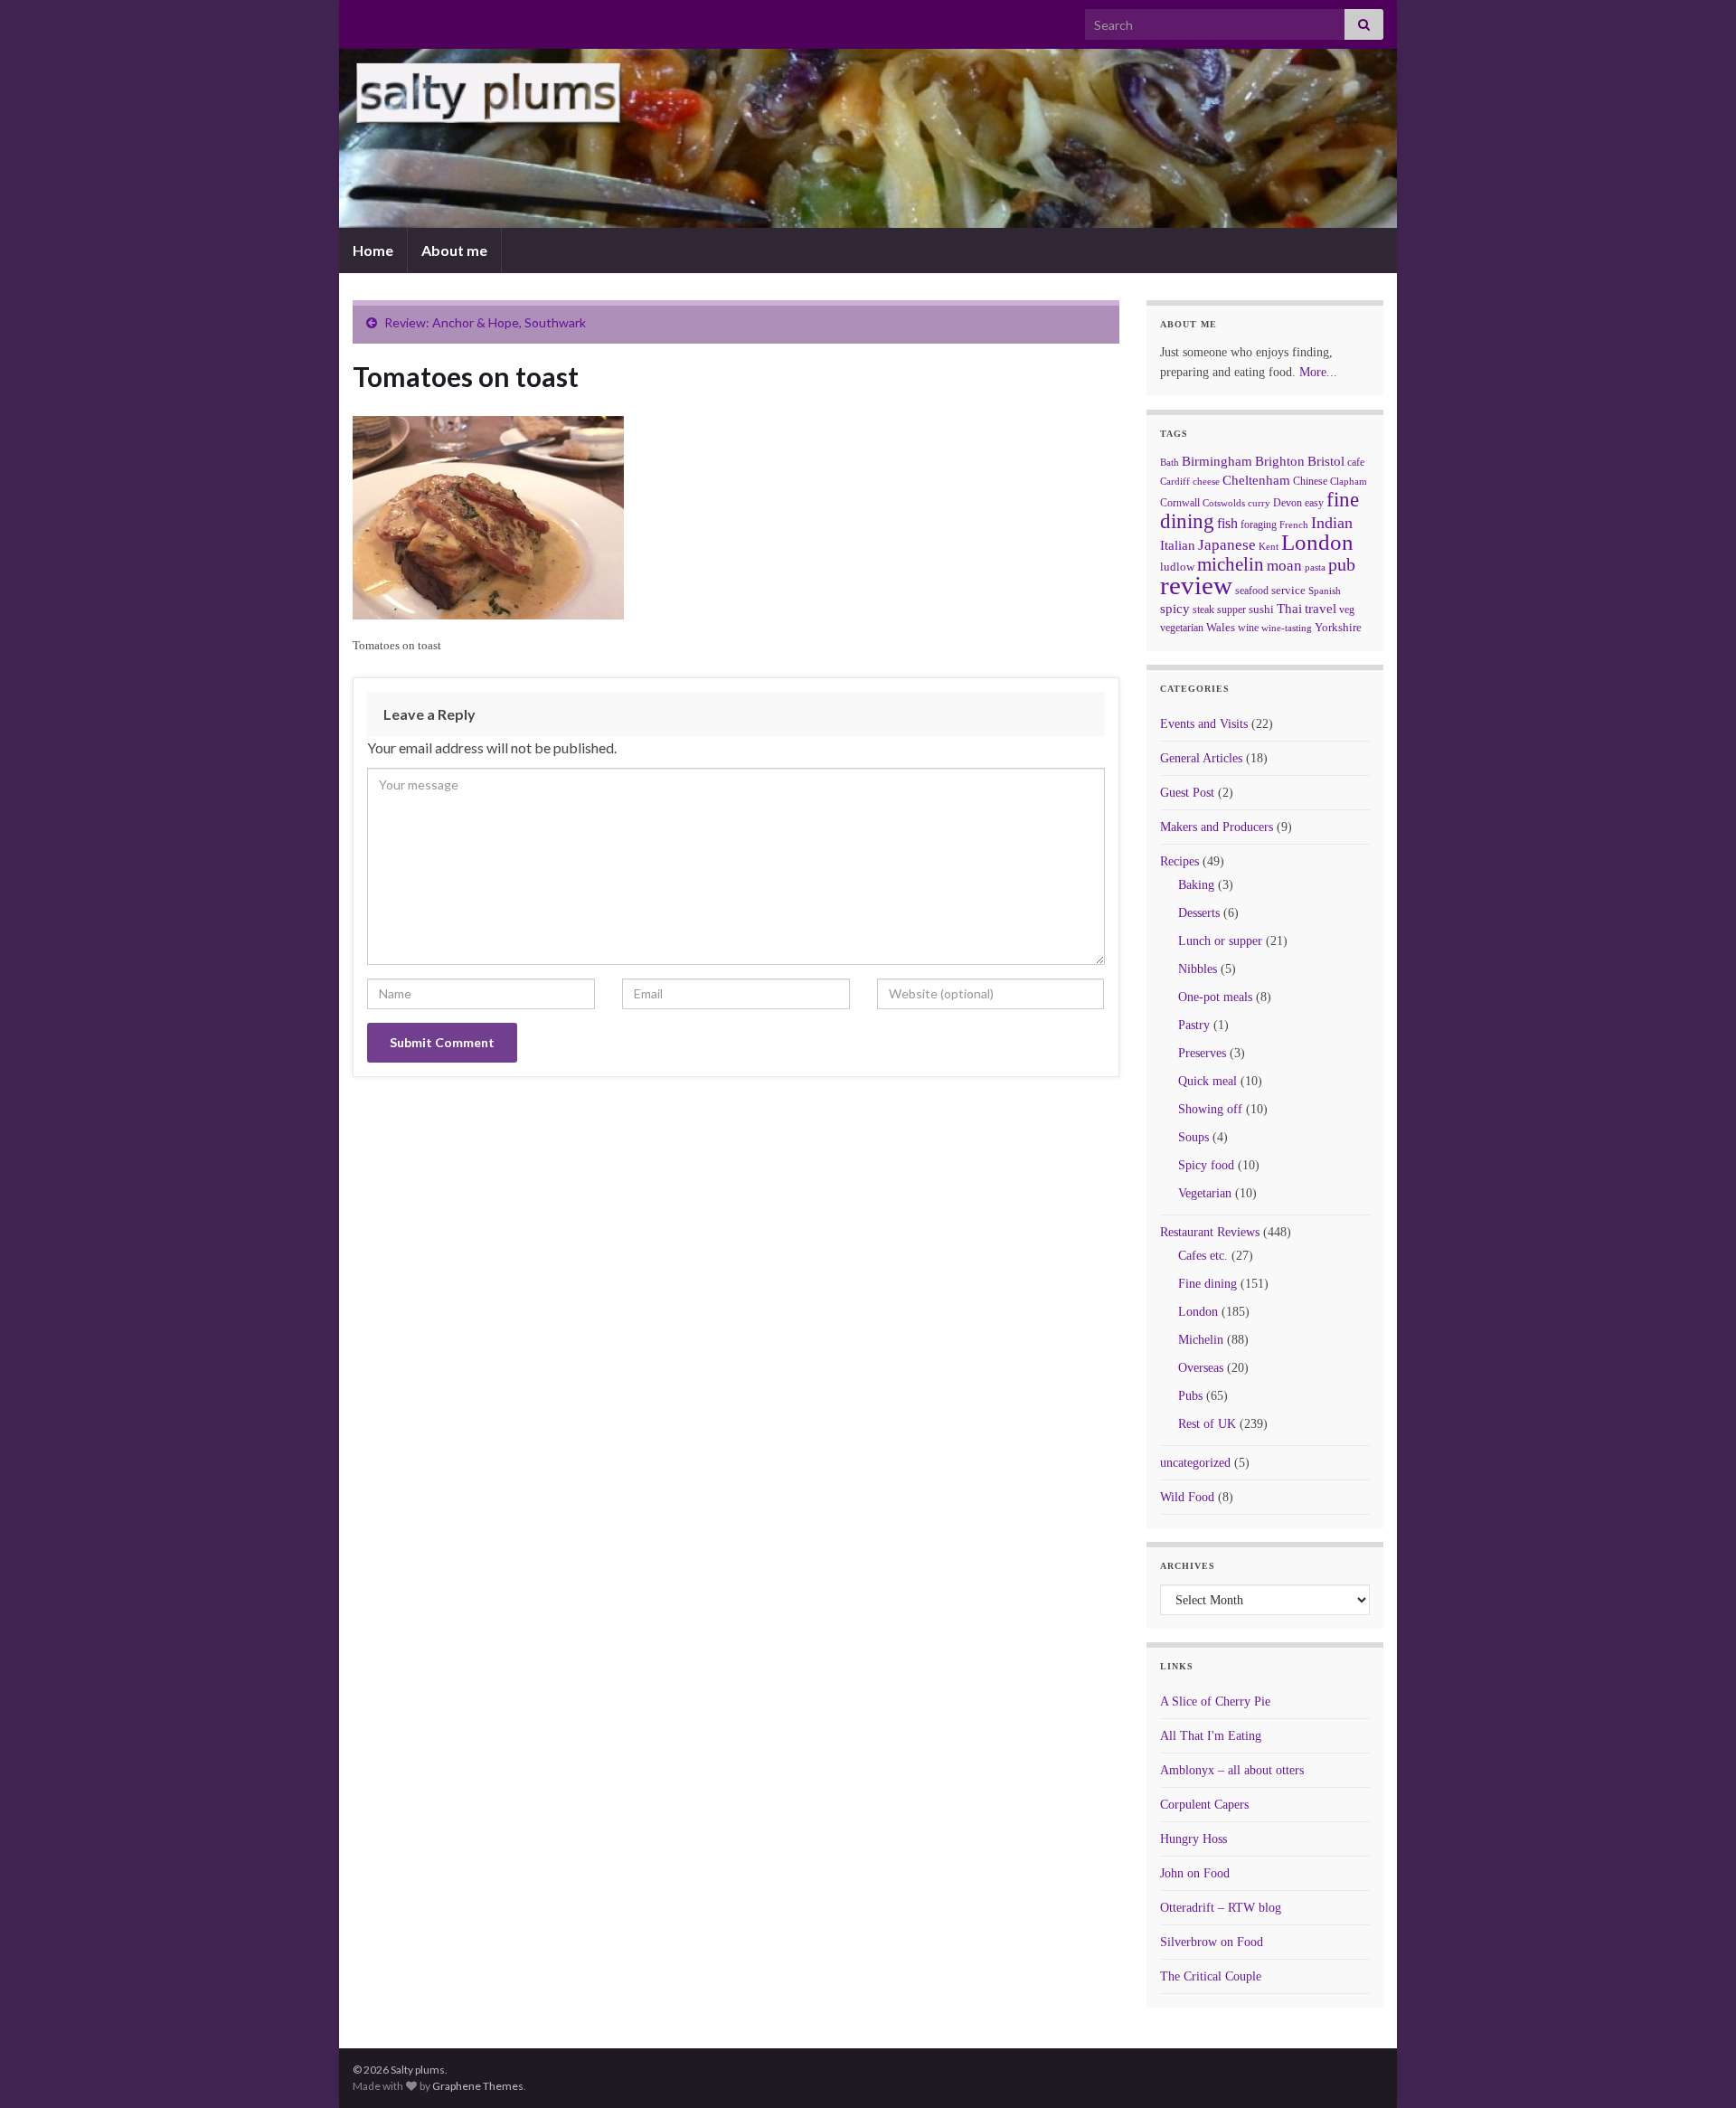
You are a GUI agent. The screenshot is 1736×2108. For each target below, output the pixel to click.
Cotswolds (1224, 503)
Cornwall (1180, 503)
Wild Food (1187, 1497)
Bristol (1326, 461)
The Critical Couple (1211, 1976)
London (1317, 542)
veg (1347, 610)
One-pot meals (1215, 997)
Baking (1196, 885)
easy (1314, 503)
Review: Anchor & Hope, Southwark (485, 322)
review (1196, 585)
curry (1259, 503)
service (1288, 590)
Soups (1193, 1137)
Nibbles (1198, 969)
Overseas (1201, 1368)
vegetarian (1182, 628)
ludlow (1177, 567)
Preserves (1202, 1053)
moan (1284, 566)
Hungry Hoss (1193, 1839)
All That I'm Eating (1211, 1736)
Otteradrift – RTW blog (1221, 1908)
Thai (1289, 609)
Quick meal (1208, 1081)
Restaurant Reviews (1210, 1232)
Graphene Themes (478, 2086)
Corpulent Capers (1204, 1805)
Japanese (1227, 545)
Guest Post (1187, 793)
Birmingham (1217, 461)
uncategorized (1195, 1463)
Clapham (1349, 481)
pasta (1315, 567)
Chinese (1310, 481)
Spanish (1325, 591)
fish (1227, 524)
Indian (1332, 523)
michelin (1231, 564)
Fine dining (1208, 1284)
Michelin (1201, 1340)
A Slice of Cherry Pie (1215, 1702)
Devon (1288, 503)
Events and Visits (1204, 724)
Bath (1170, 462)
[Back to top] (1695, 2067)
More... (1318, 372)
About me (454, 250)
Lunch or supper (1220, 941)
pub (1342, 564)
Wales (1221, 627)
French (1294, 525)
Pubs (1190, 1396)
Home (373, 250)
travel (1321, 609)
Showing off (1210, 1109)
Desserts (1199, 913)
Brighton (1280, 461)
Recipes (1179, 861)
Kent (1269, 546)
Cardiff (1175, 482)
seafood (1252, 591)
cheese (1206, 482)
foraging (1259, 525)
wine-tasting (1287, 628)
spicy (1175, 608)
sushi (1261, 609)
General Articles (1201, 758)
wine (1248, 628)
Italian (1178, 545)
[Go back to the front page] (868, 138)
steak (1203, 610)
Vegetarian (1205, 1193)
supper (1231, 610)
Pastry (1194, 1025)
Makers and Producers (1217, 827)
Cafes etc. (1203, 1256)
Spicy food (1206, 1165)
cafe (1356, 462)
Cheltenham (1256, 480)
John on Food (1195, 1873)
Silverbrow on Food (1212, 1942)
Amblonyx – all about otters (1232, 1770)
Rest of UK (1207, 1424)
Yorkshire (1338, 627)
